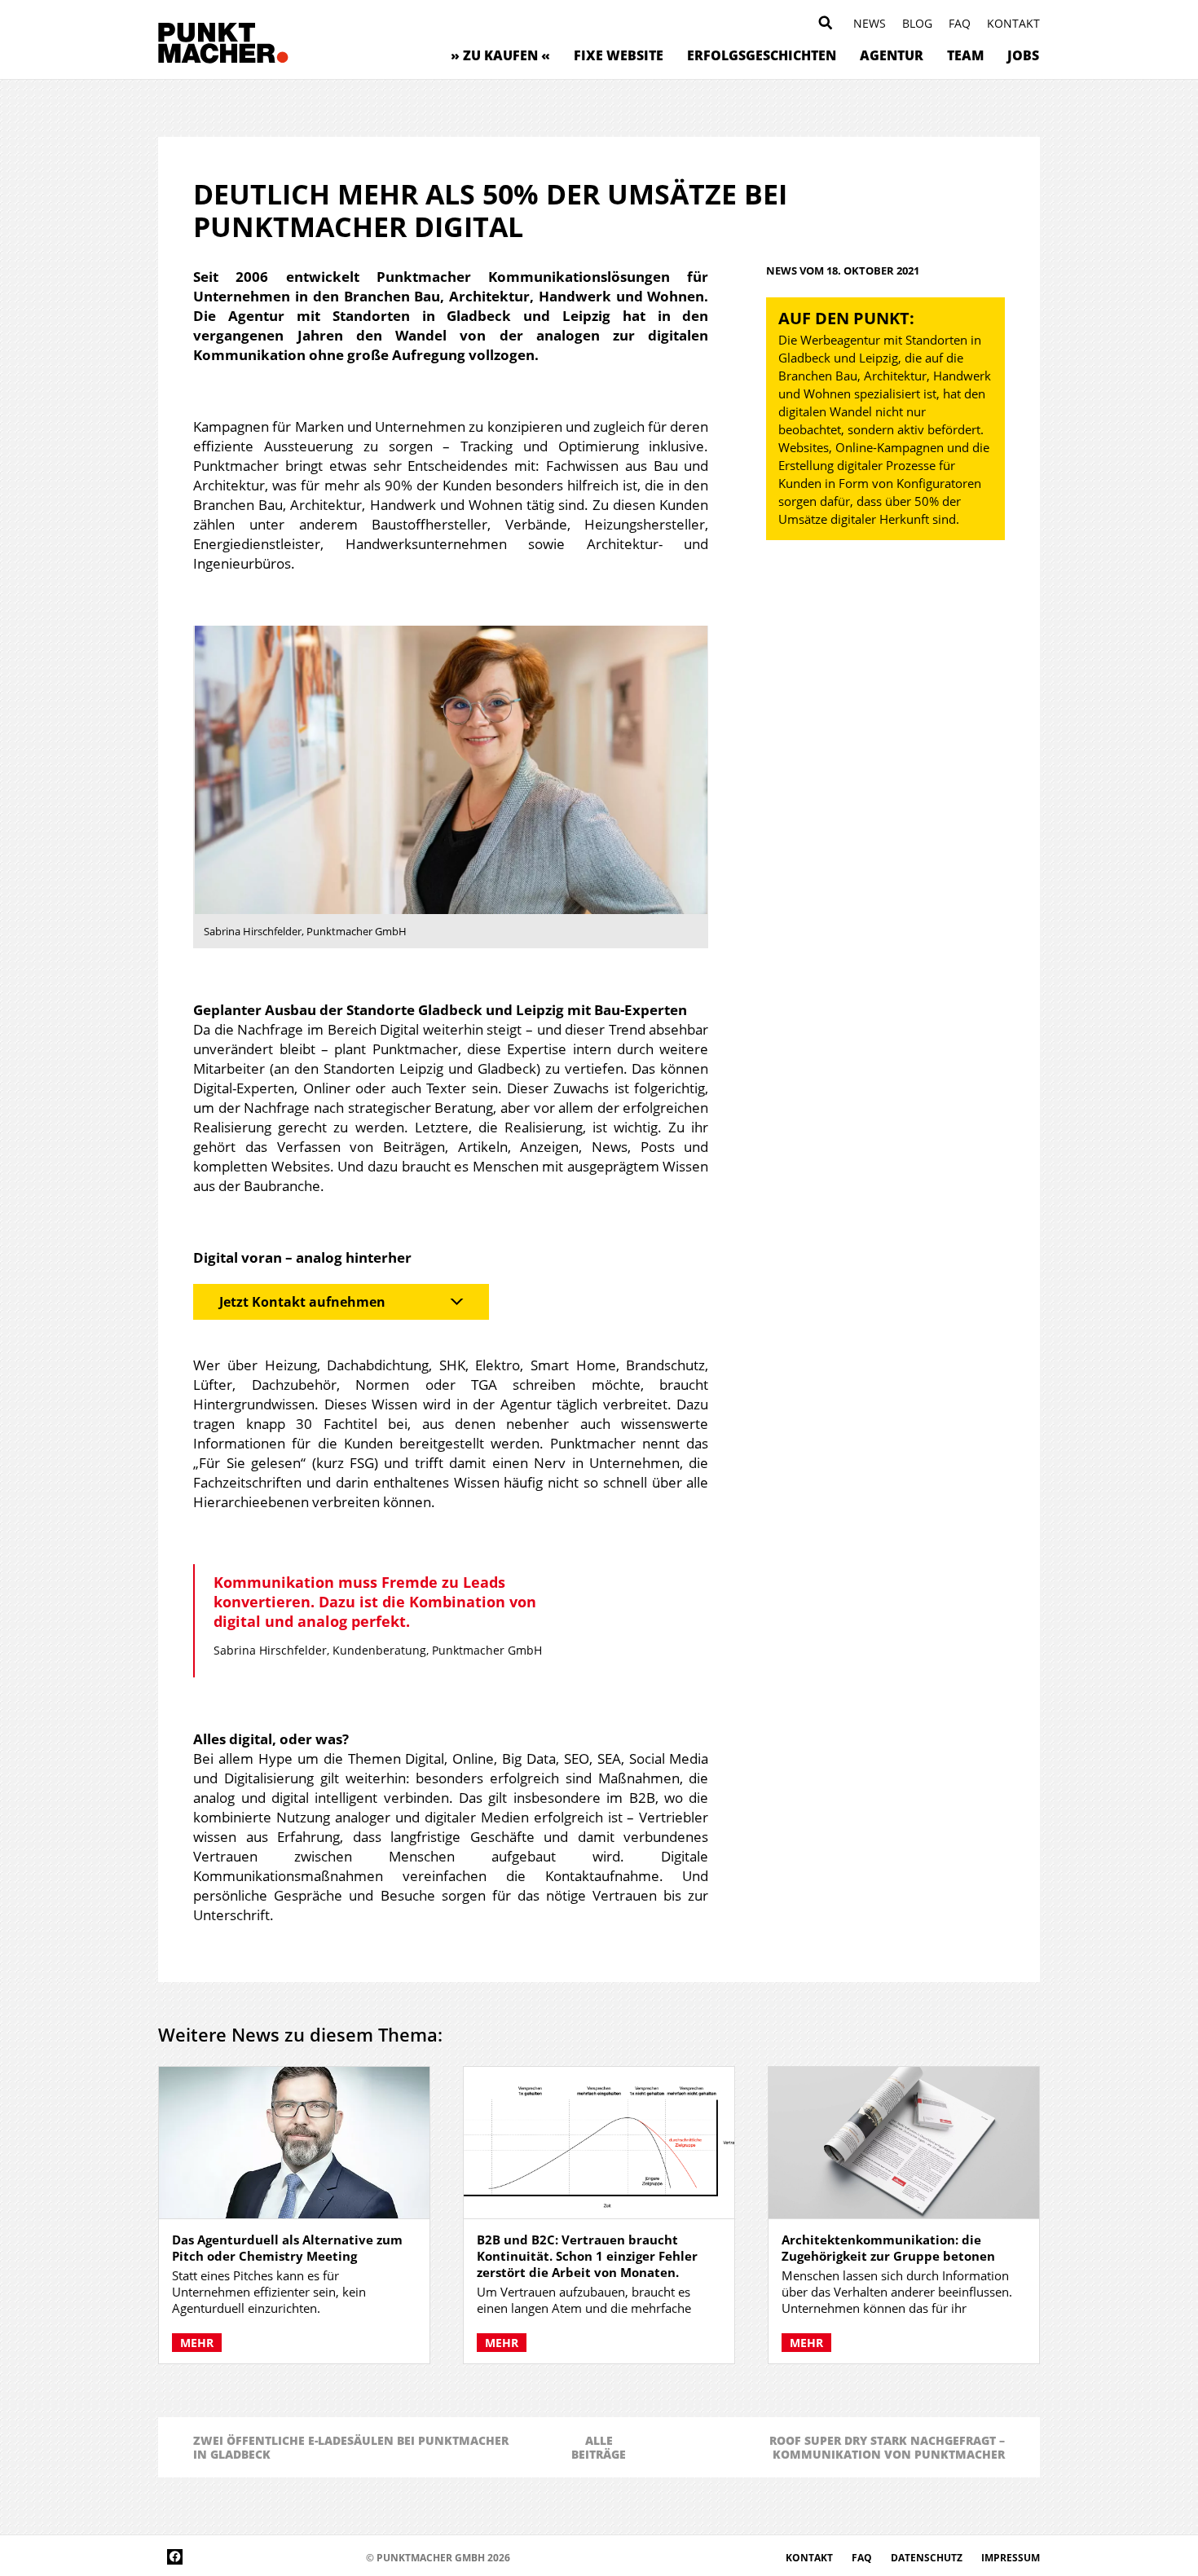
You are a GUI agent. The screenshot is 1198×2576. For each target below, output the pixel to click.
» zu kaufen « (500, 55)
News (870, 23)
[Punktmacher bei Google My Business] (346, 2557)
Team (965, 55)
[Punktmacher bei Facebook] (175, 2557)
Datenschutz (928, 2558)
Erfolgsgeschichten (762, 55)
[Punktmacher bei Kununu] (273, 2557)
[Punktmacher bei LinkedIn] (322, 2557)
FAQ (960, 23)
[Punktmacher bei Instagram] (199, 2557)
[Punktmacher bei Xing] (297, 2557)
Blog (917, 23)
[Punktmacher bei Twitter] (224, 2557)
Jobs (1023, 55)
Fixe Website (619, 55)
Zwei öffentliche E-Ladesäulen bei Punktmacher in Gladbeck (351, 2447)
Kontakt (1013, 23)
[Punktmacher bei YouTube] (248, 2557)
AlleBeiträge (599, 2447)
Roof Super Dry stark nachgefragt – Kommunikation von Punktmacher (887, 2447)
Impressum (1011, 2558)
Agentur (892, 55)
